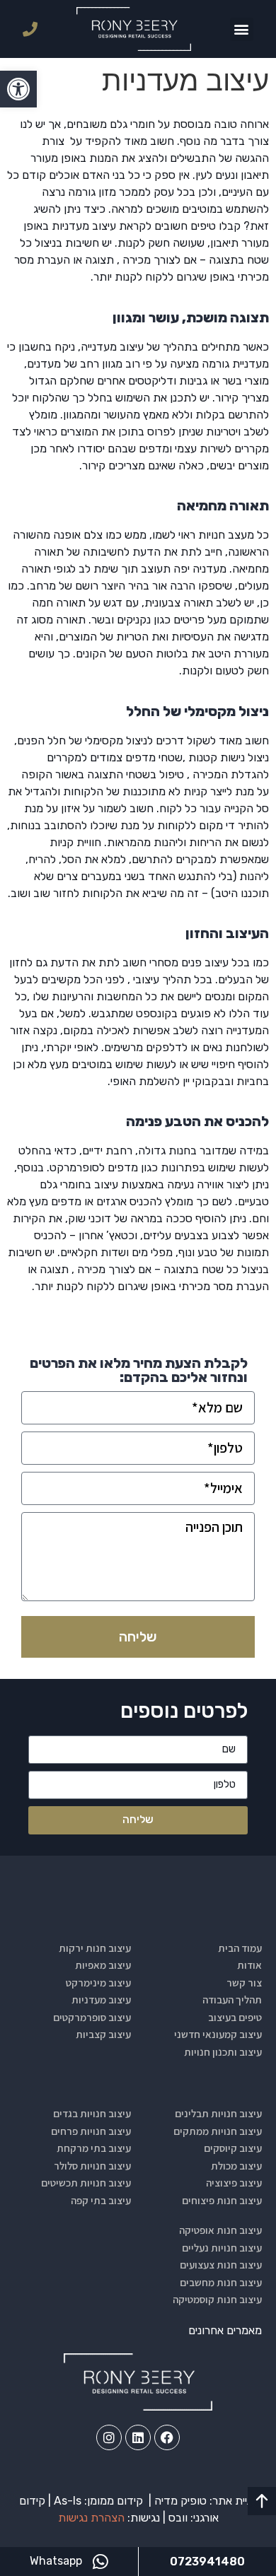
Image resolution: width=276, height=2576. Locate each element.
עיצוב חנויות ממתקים (218, 2131)
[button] (18, 89)
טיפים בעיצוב (235, 2017)
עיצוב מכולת (236, 2166)
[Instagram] (109, 2437)
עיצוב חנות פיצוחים (222, 2200)
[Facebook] (167, 2437)
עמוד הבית (240, 1948)
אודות (249, 1965)
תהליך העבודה (232, 2000)
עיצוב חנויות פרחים (91, 2131)
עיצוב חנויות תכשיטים (86, 2183)
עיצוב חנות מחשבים (221, 2282)
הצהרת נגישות (91, 2518)
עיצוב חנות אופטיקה (220, 2230)
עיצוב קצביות (103, 2034)
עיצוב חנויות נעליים (222, 2248)
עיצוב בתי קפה (101, 2200)
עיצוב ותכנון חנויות (223, 2052)
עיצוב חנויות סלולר (92, 2166)
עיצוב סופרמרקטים (92, 2017)
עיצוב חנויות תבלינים (218, 2113)
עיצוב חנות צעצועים (221, 2265)
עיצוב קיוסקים (233, 2148)
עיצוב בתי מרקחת (94, 2148)
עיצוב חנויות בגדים (92, 2113)
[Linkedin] (138, 2437)
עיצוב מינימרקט (98, 1983)
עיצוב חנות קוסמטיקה (217, 2299)
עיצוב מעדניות (101, 2000)
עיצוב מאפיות (103, 1965)
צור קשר (244, 1983)
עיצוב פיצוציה (234, 2183)
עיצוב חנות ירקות (95, 1948)
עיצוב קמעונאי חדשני (218, 2034)
